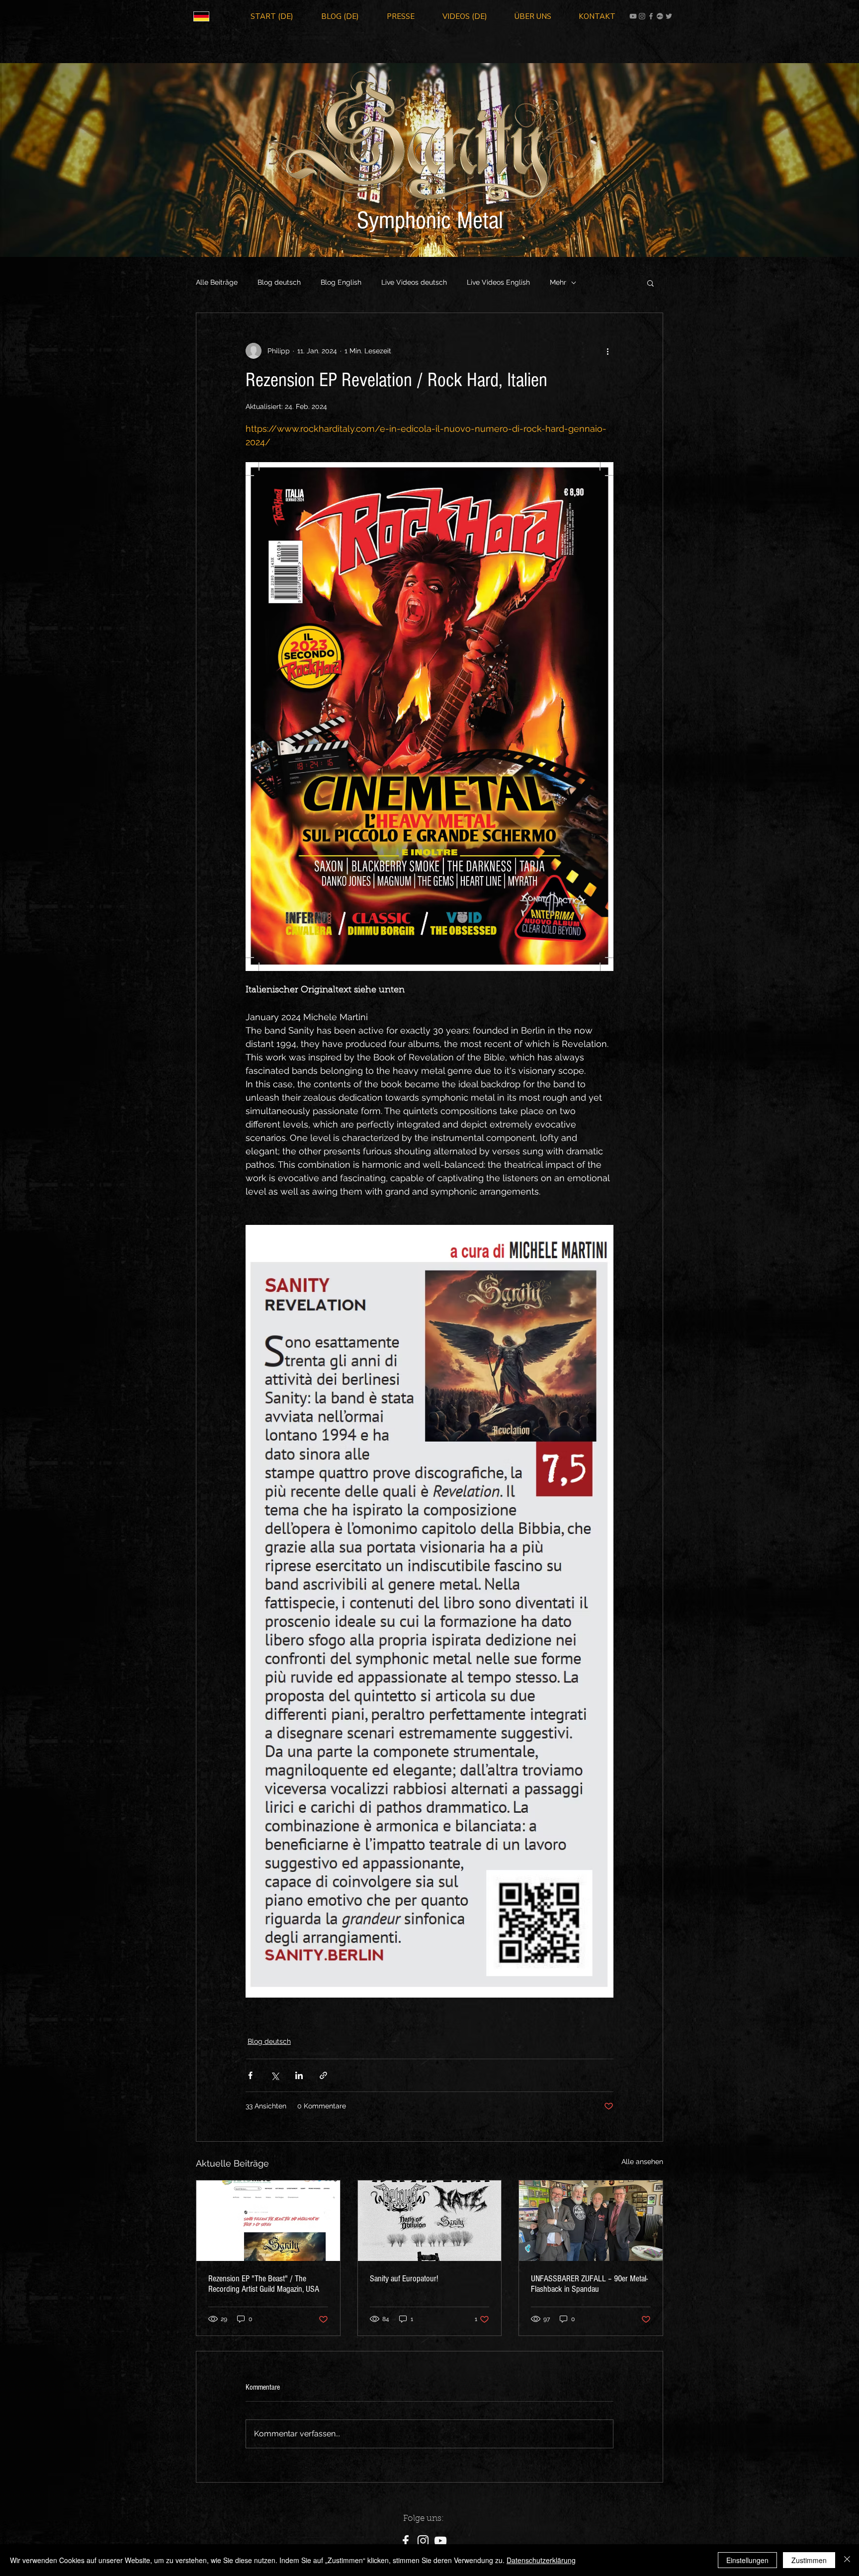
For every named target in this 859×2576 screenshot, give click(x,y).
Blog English (341, 282)
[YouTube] (633, 16)
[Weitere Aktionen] (607, 351)
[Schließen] (847, 2560)
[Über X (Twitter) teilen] (275, 2075)
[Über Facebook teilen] (250, 2075)
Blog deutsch (279, 282)
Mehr (558, 282)
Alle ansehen (642, 2162)
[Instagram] (642, 16)
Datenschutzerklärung (541, 2560)
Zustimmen (809, 2560)
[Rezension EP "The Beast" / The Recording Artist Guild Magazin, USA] (268, 2221)
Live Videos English (498, 282)
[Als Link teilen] (323, 2075)
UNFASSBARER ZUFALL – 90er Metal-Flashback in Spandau (589, 2284)
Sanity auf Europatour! (404, 2279)
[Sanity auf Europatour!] (430, 2221)
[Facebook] (651, 16)
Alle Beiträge (217, 282)
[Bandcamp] (660, 16)
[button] (650, 283)
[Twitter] (669, 16)
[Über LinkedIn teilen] (299, 2075)
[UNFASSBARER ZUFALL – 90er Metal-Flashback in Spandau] (591, 2221)
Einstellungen (747, 2560)
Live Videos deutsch (414, 282)
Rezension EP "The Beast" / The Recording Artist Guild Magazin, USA (264, 2284)
